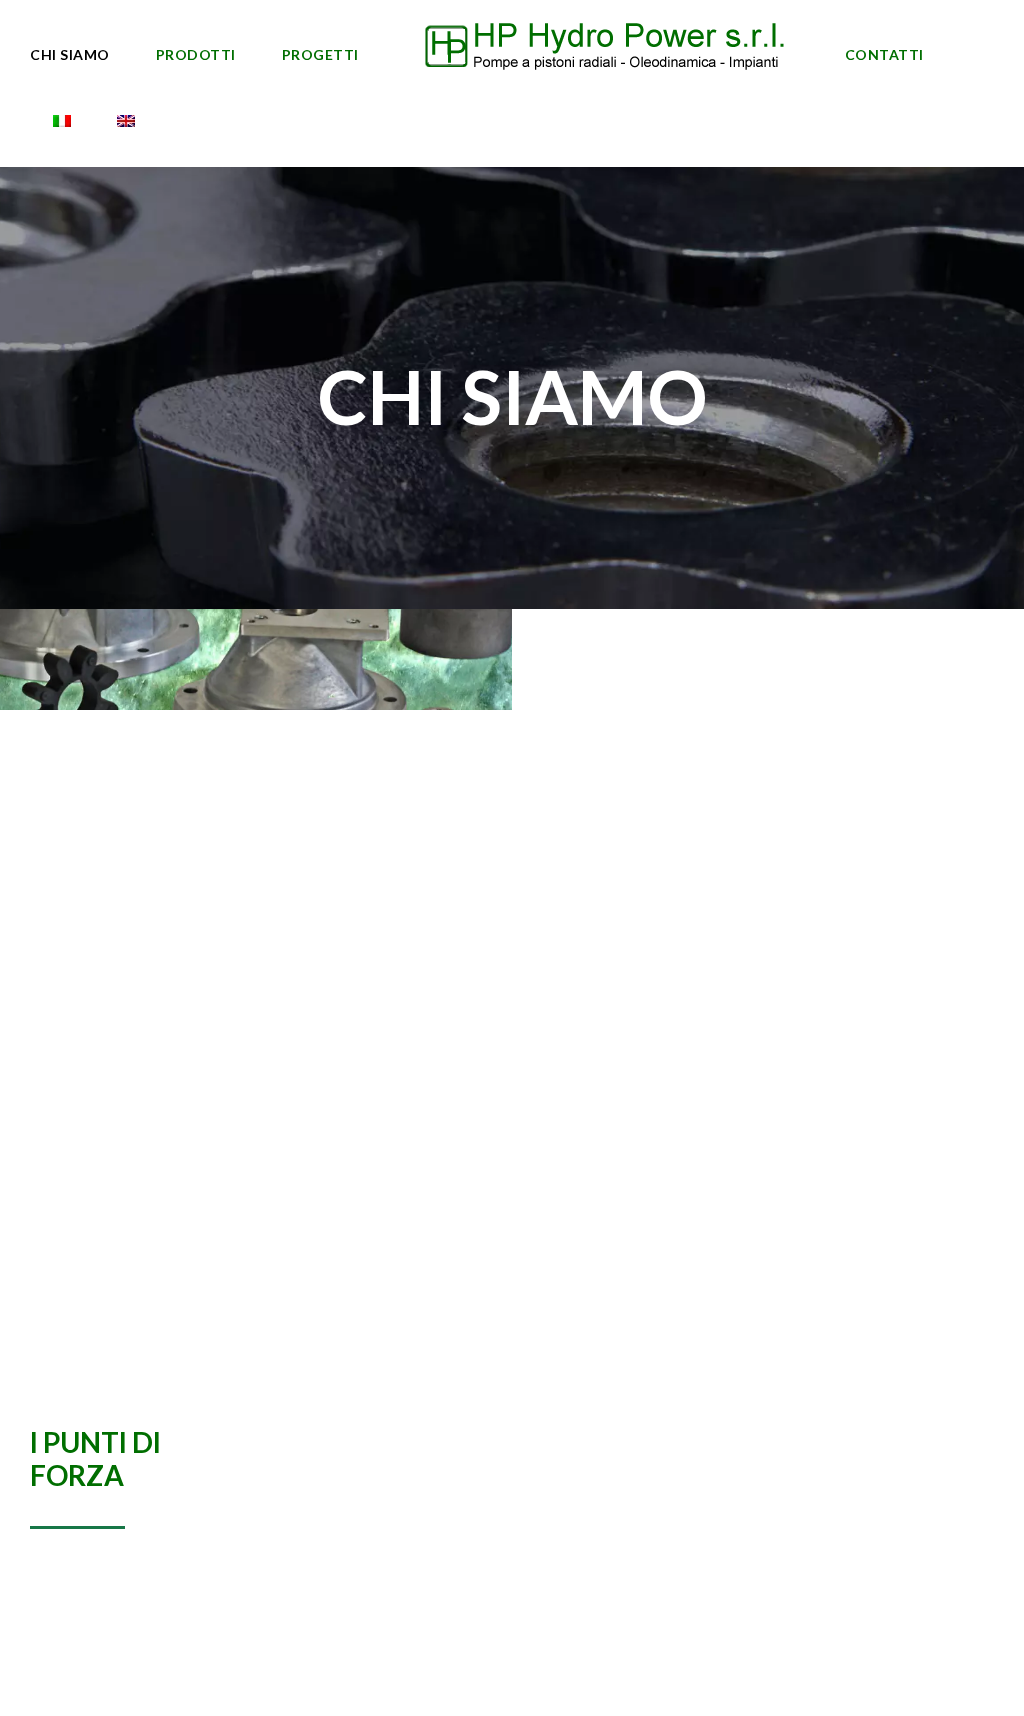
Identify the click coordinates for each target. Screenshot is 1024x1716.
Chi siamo (70, 54)
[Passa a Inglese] (126, 123)
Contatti (884, 54)
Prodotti (196, 54)
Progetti (320, 54)
